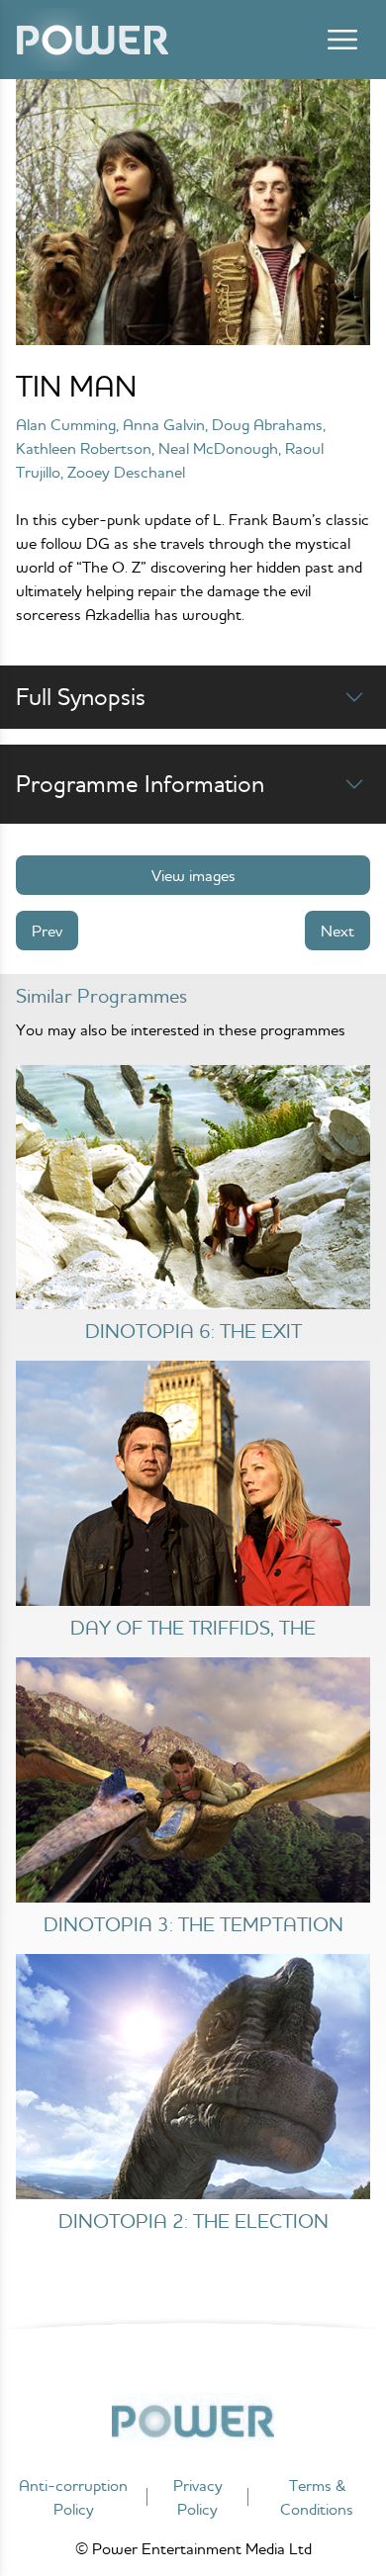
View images (193, 875)
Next (338, 931)
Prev (47, 931)
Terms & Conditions (317, 2497)
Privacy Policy (198, 2497)
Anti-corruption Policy (73, 2497)
